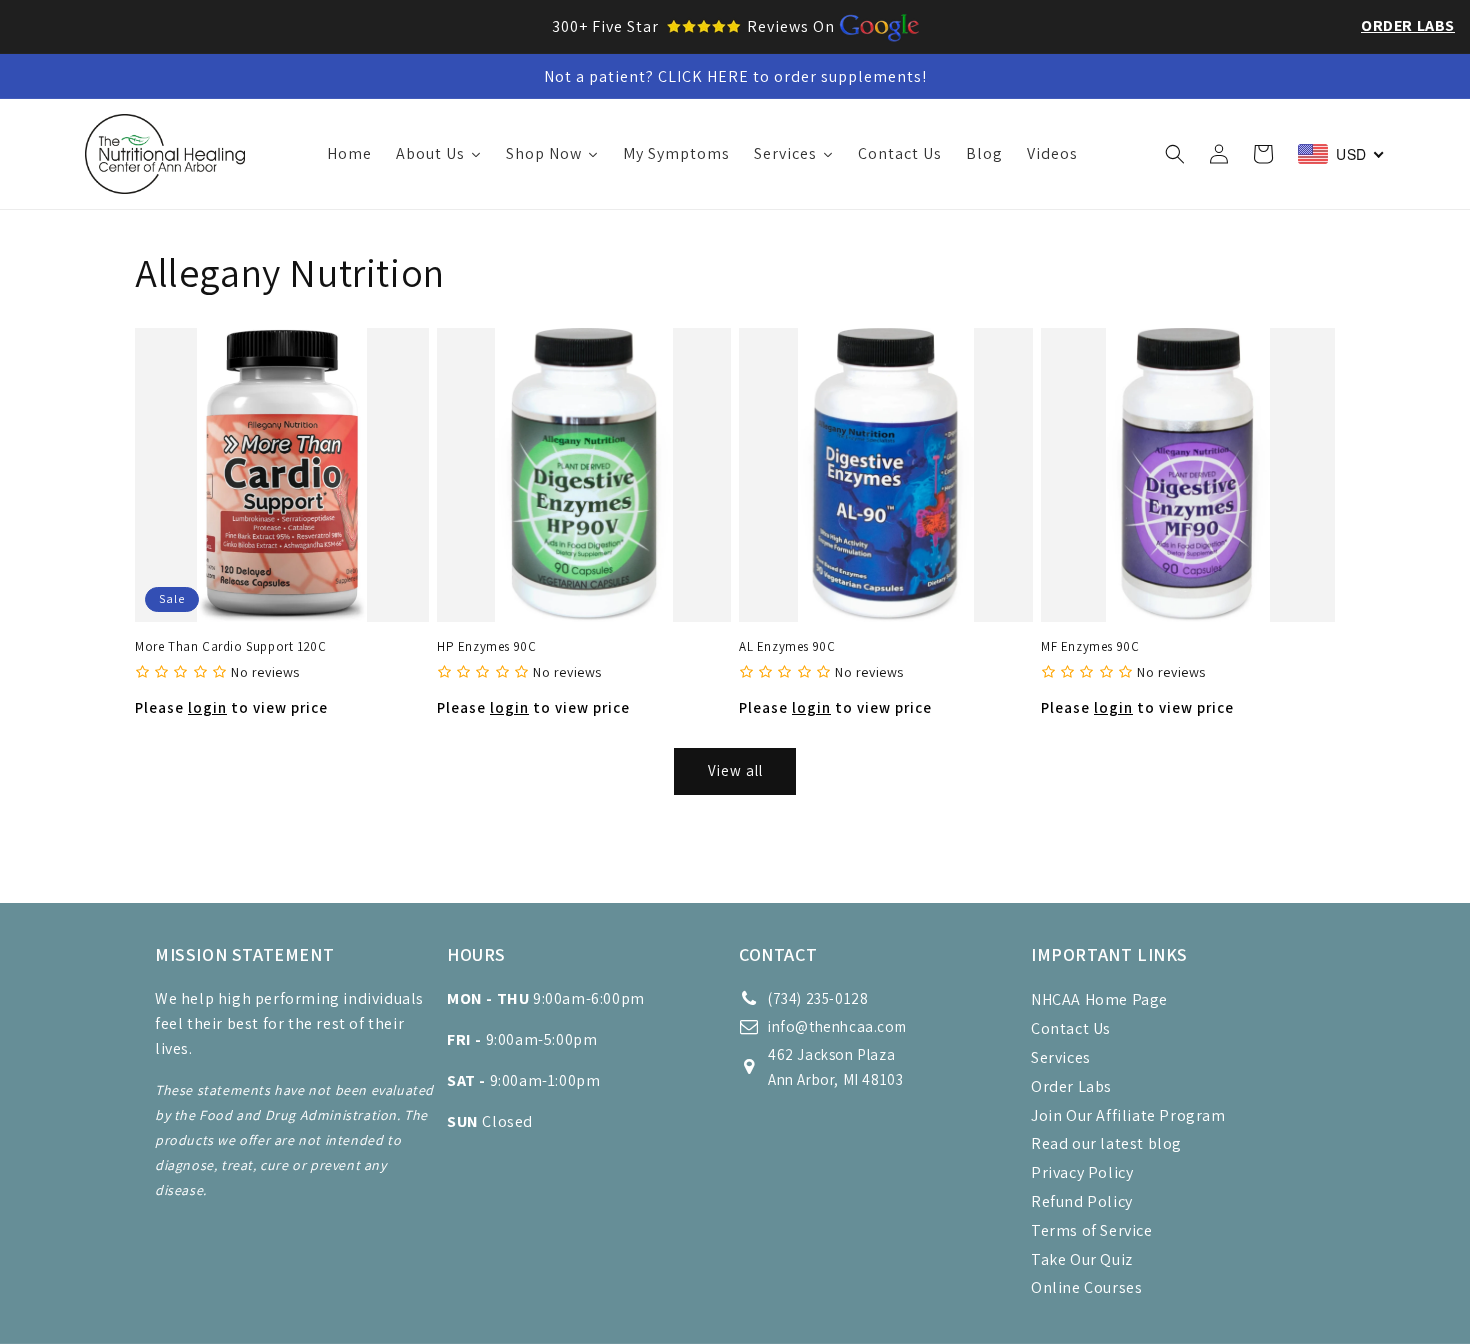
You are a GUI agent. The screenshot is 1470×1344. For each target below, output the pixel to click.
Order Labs (1408, 25)
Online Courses (1086, 1287)
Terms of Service (1092, 1230)
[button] (1175, 154)
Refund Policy (1082, 1201)
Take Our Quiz (1082, 1259)
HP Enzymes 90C (486, 647)
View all (735, 770)
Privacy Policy (1082, 1172)
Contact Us (1071, 1028)
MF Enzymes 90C (1090, 647)
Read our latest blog (1106, 1143)
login (207, 707)
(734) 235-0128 (818, 998)
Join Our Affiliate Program (1128, 1115)
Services (1061, 1057)
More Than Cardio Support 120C (230, 647)
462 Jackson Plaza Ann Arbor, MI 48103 (835, 1067)
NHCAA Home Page (1099, 999)
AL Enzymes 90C (787, 647)
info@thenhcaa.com (837, 1026)
